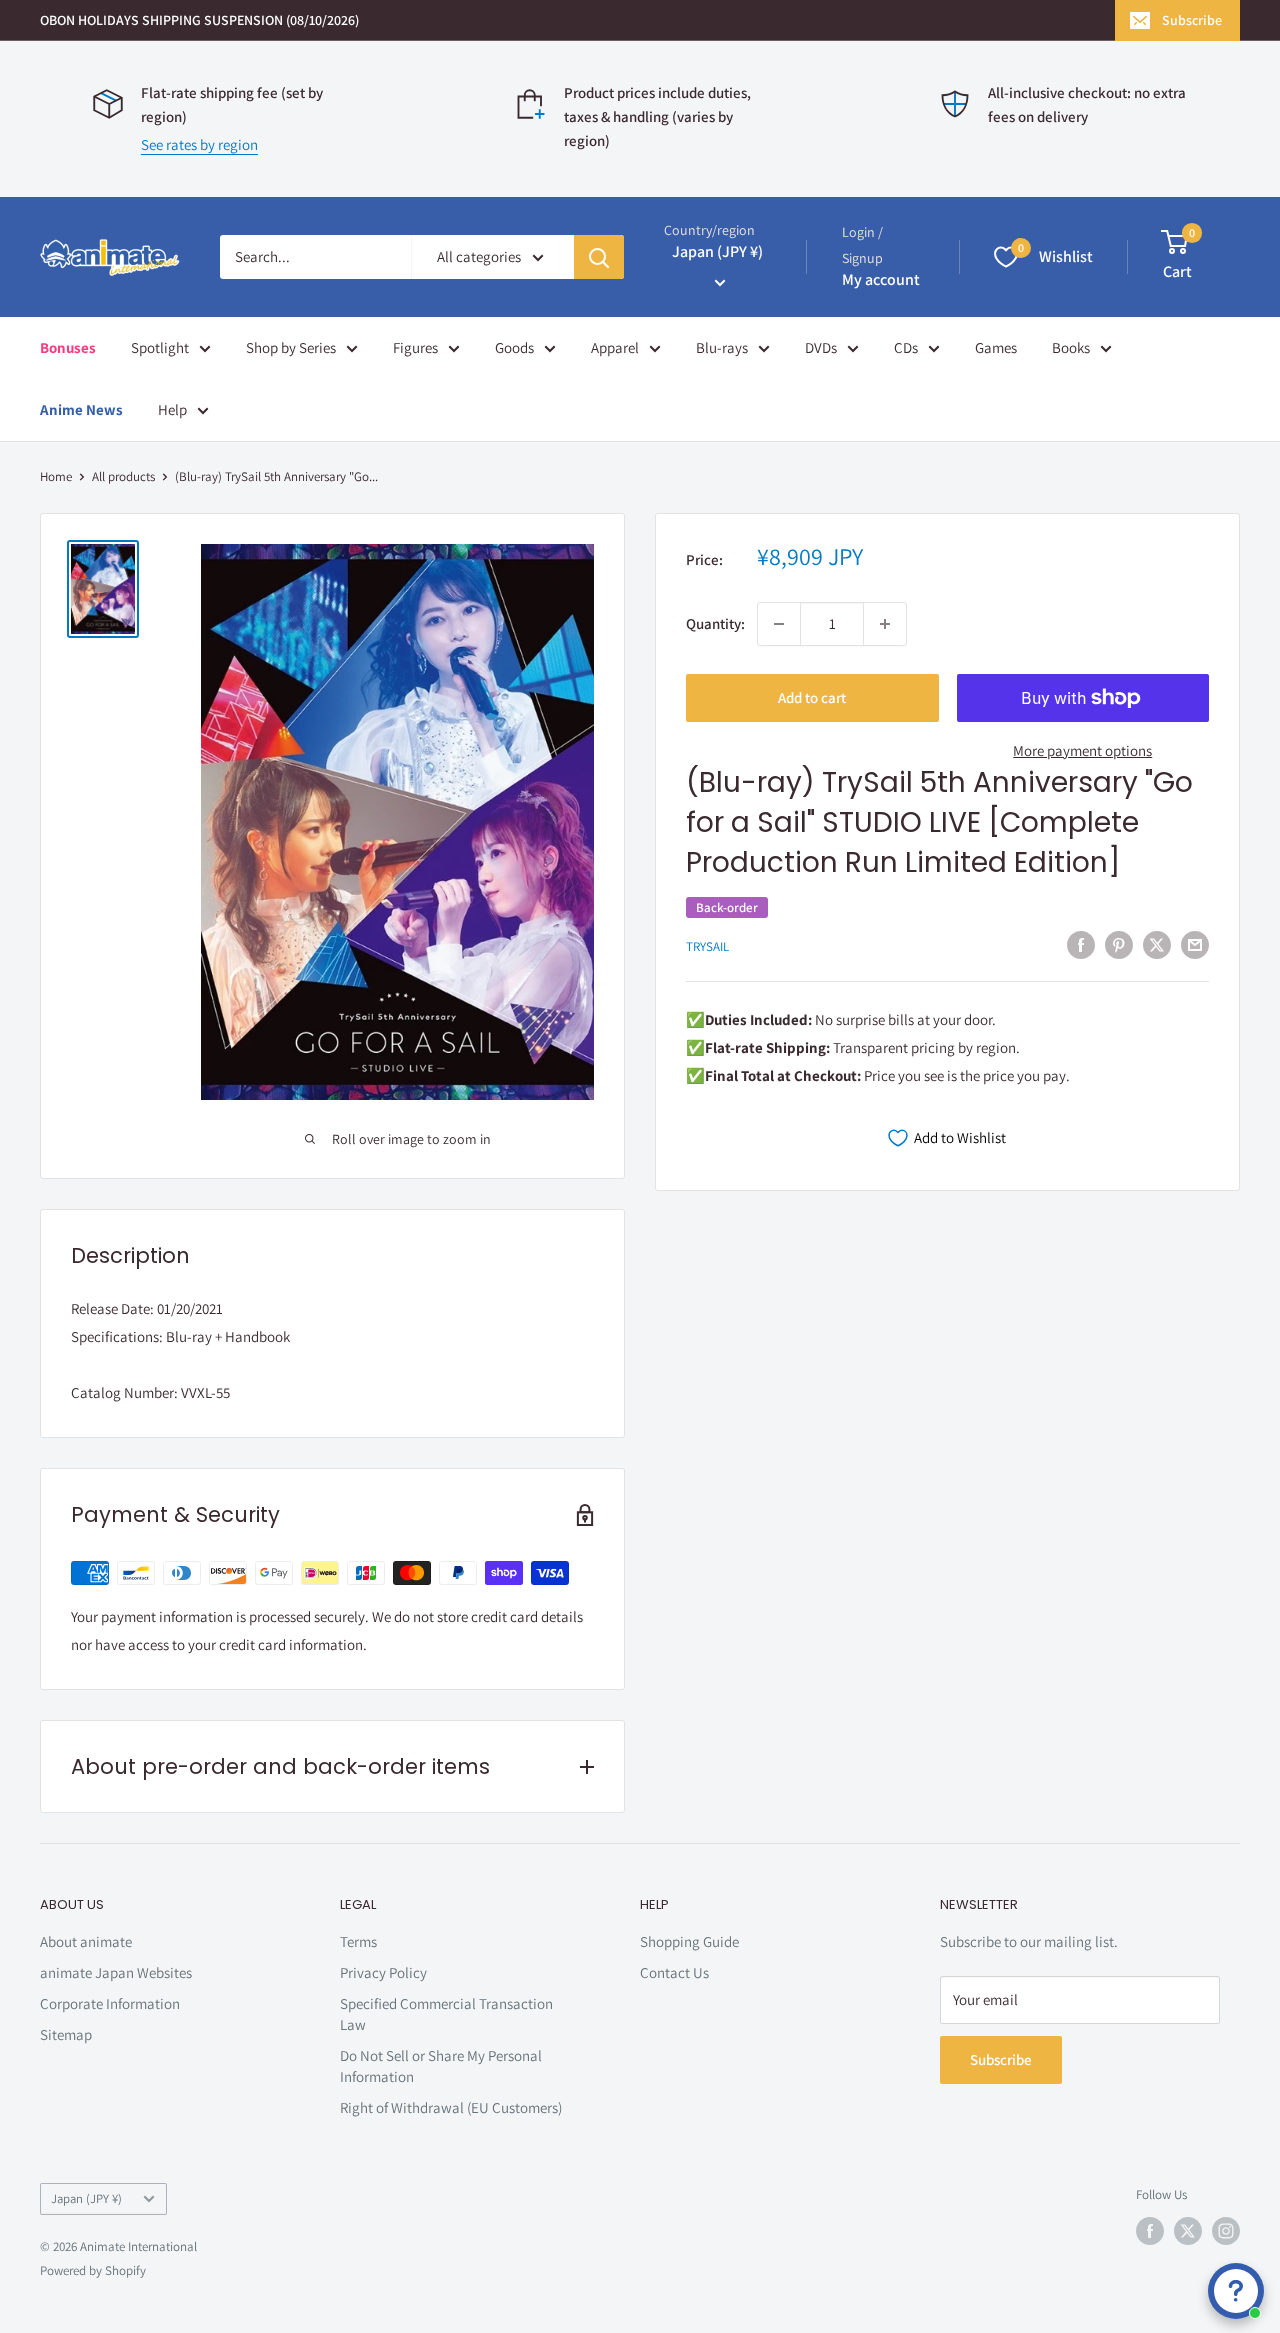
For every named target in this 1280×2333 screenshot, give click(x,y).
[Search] (599, 257)
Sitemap (66, 2034)
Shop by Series (291, 347)
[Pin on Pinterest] (1119, 944)
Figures (415, 347)
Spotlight (160, 347)
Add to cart (812, 697)
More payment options (1082, 750)
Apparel (615, 347)
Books (1071, 347)
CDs (906, 347)
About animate (86, 1941)
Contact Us (674, 1972)
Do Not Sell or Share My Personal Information (441, 2066)
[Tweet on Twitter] (1157, 944)
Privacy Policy (383, 1972)
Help (172, 409)
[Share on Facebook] (1081, 944)
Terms (358, 1941)
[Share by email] (1195, 944)
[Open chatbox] (1236, 2291)
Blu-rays (722, 347)
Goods (514, 347)
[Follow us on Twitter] (1188, 2231)
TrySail (707, 946)
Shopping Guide (689, 1941)
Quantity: (715, 623)
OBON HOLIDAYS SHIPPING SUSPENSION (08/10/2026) (199, 20)
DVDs (821, 347)
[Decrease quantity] (779, 624)
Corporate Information (110, 2003)
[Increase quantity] (885, 624)
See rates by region (199, 144)
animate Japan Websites (116, 1972)
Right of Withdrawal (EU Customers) (451, 2107)
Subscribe (1192, 20)
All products (123, 476)
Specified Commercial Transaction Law (446, 2014)
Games (996, 347)
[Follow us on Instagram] (1226, 2231)
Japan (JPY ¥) (86, 2198)
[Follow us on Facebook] (1150, 2231)
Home (56, 476)
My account (881, 279)
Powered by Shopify (93, 2270)
